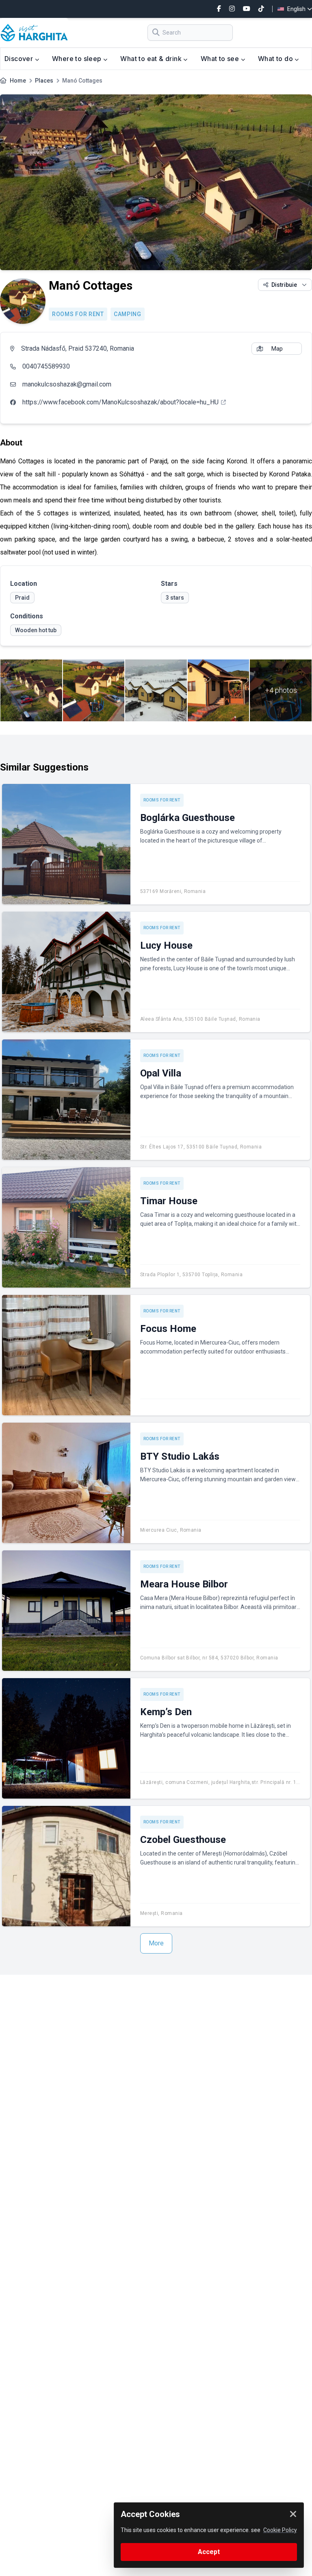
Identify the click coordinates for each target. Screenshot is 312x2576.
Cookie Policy (280, 2530)
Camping (128, 314)
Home (18, 81)
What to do (276, 59)
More (156, 1943)
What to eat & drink (152, 59)
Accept (209, 2552)
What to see (221, 59)
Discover (20, 59)
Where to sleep (78, 59)
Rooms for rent (78, 314)
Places (44, 81)
